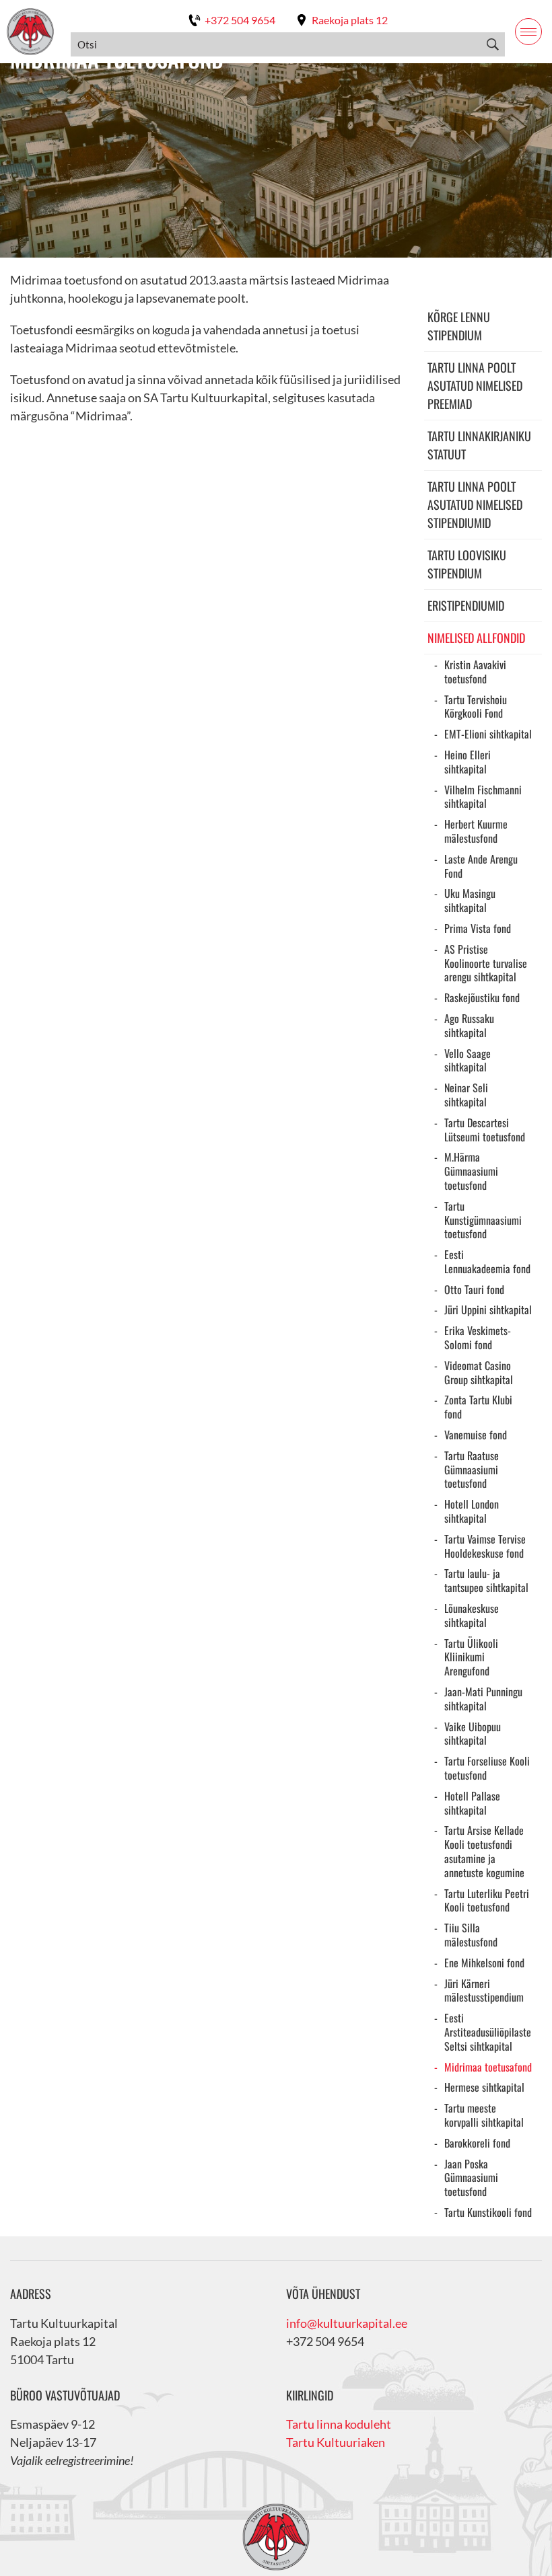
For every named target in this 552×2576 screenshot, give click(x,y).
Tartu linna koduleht (339, 2424)
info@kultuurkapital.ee (347, 2323)
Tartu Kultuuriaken (336, 2442)
